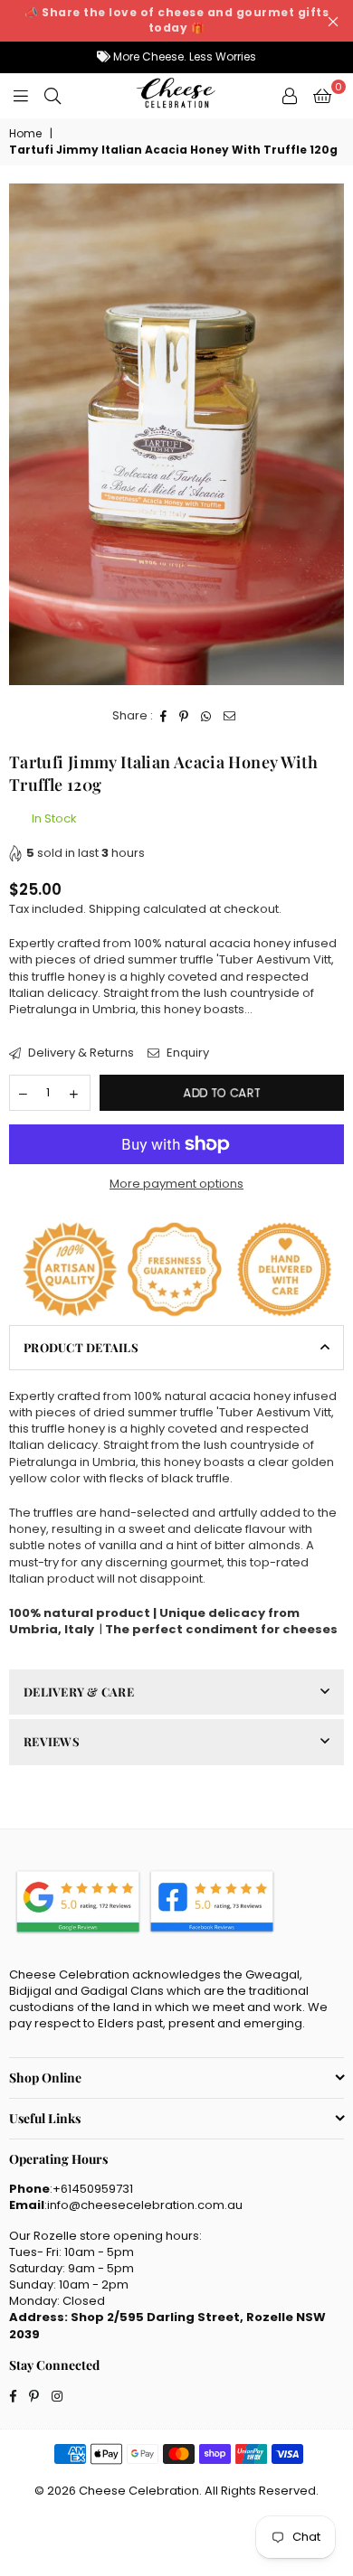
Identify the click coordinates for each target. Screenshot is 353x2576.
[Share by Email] (230, 716)
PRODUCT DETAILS (81, 1347)
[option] (176, 434)
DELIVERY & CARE (79, 1692)
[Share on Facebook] (164, 716)
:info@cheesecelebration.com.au (143, 2205)
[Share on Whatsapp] (206, 716)
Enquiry (186, 1053)
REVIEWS (52, 1741)
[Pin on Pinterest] (184, 716)
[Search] (52, 96)
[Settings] (290, 96)
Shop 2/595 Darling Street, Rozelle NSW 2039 (167, 2325)
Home (25, 134)
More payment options (176, 1184)
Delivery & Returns (80, 1053)
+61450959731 (93, 2189)
